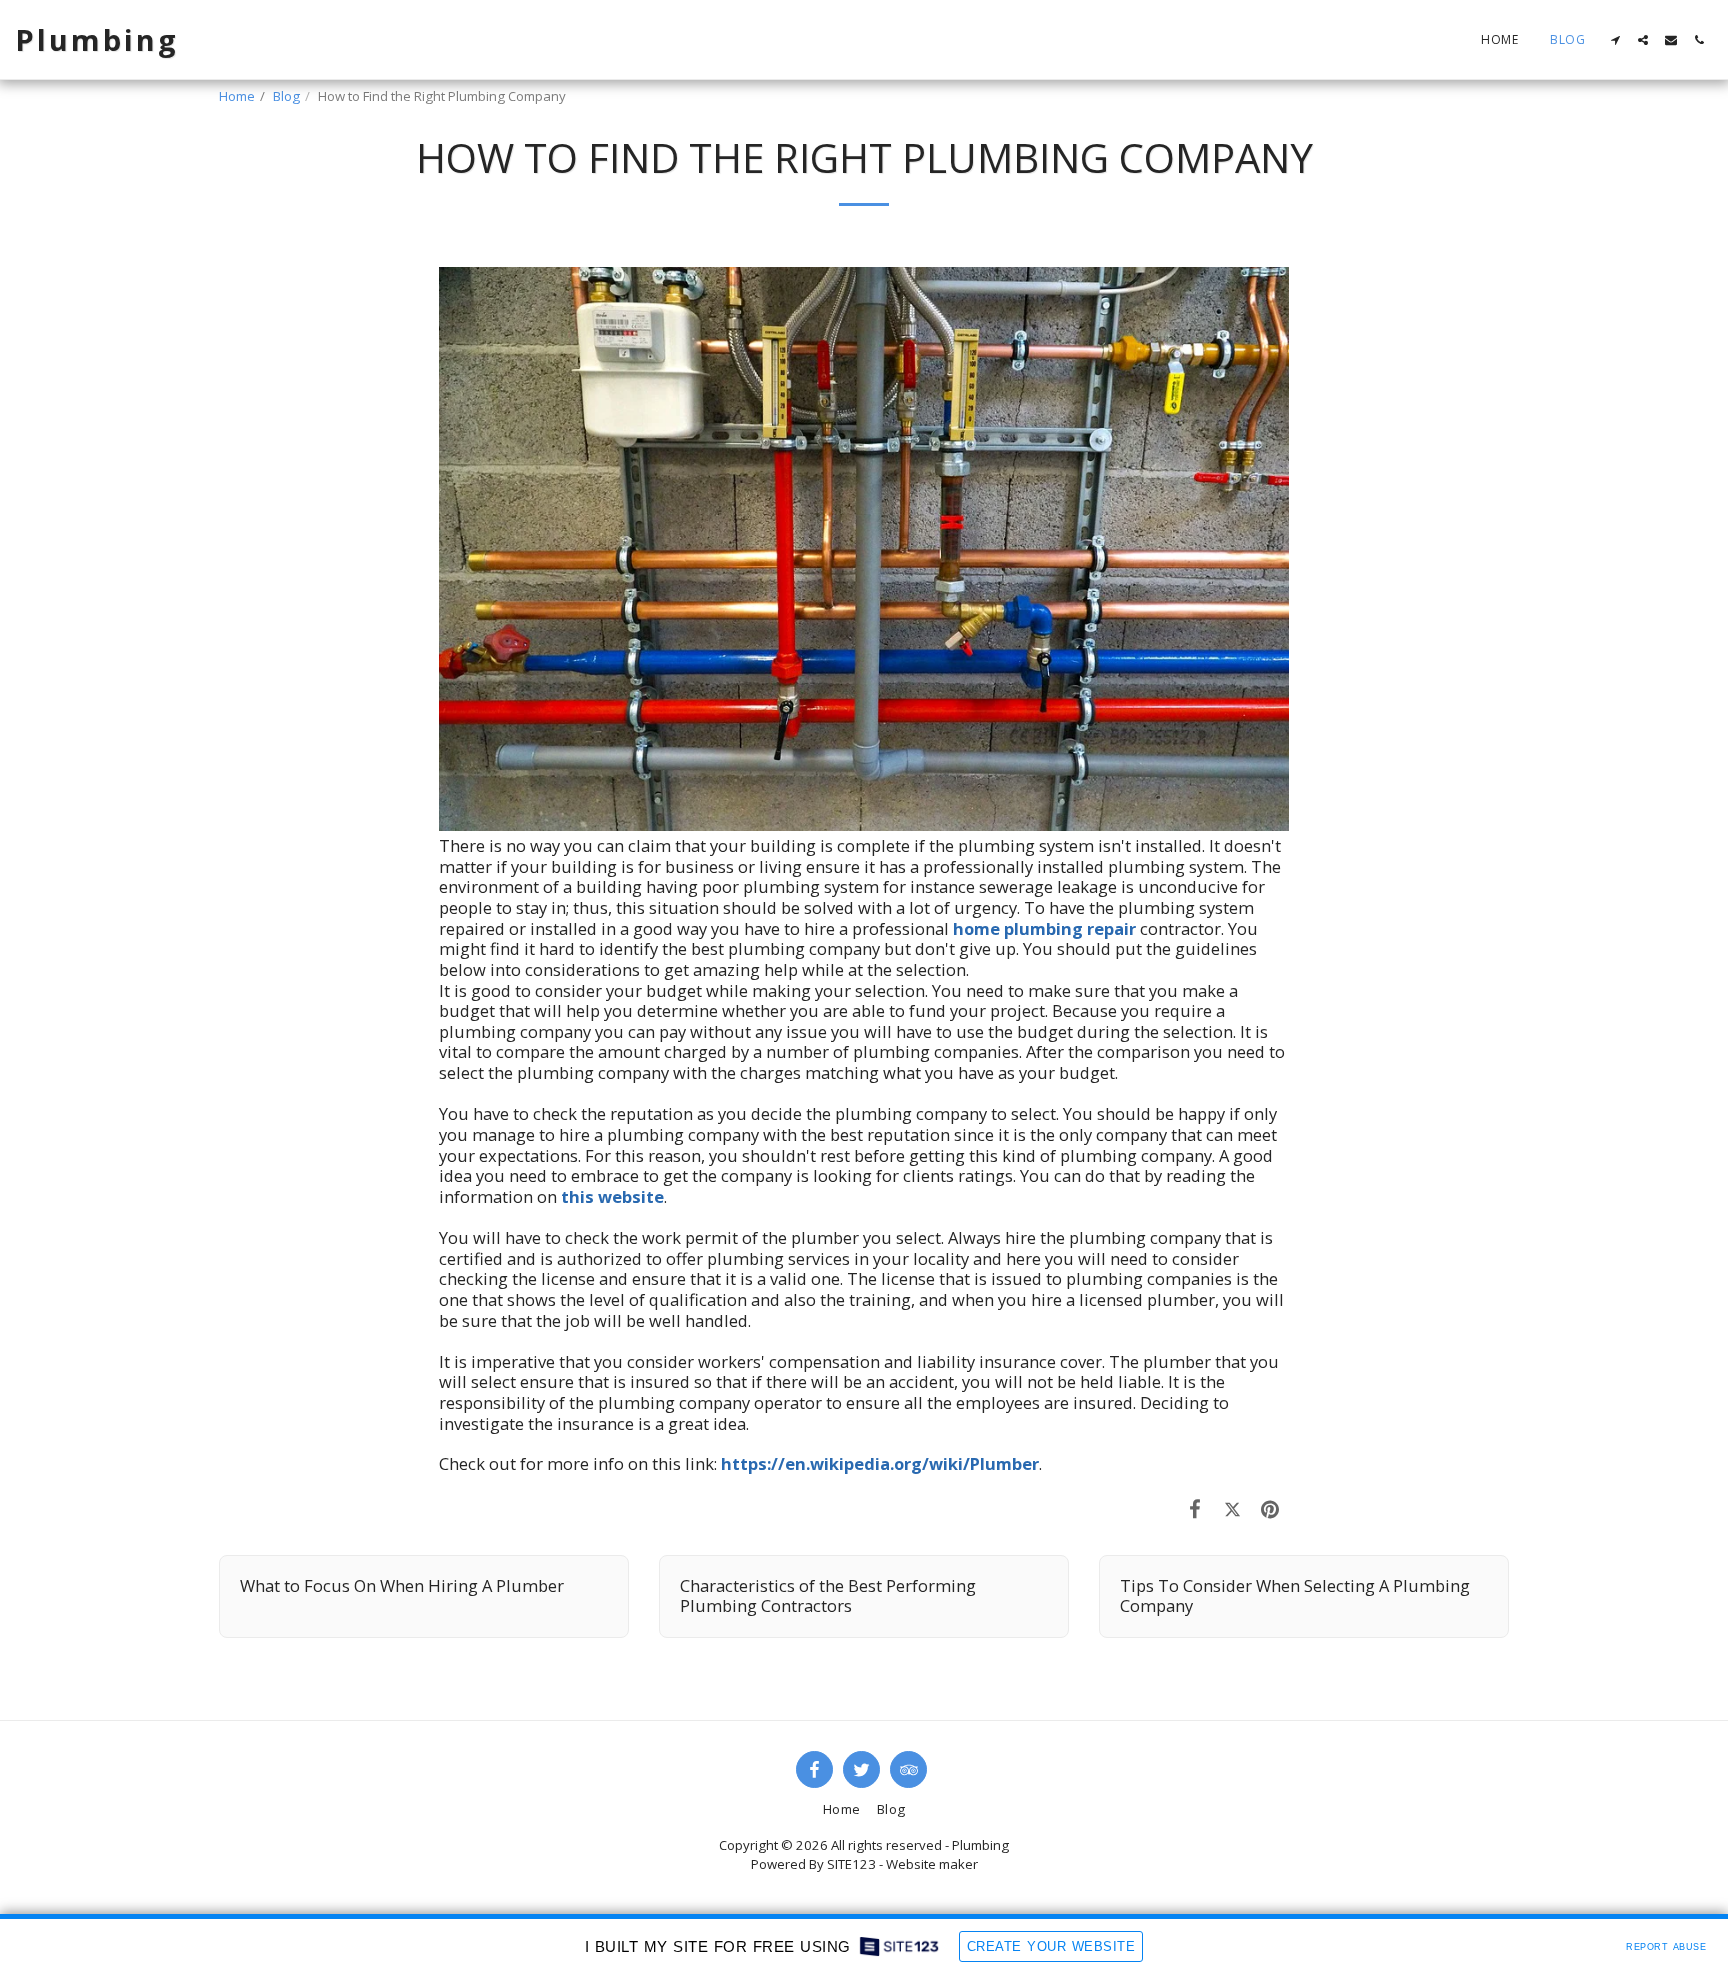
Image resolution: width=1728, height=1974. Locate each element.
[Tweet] (1232, 1508)
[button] (1615, 40)
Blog (286, 96)
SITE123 (851, 1864)
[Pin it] (1270, 1508)
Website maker (932, 1864)
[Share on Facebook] (1195, 1508)
